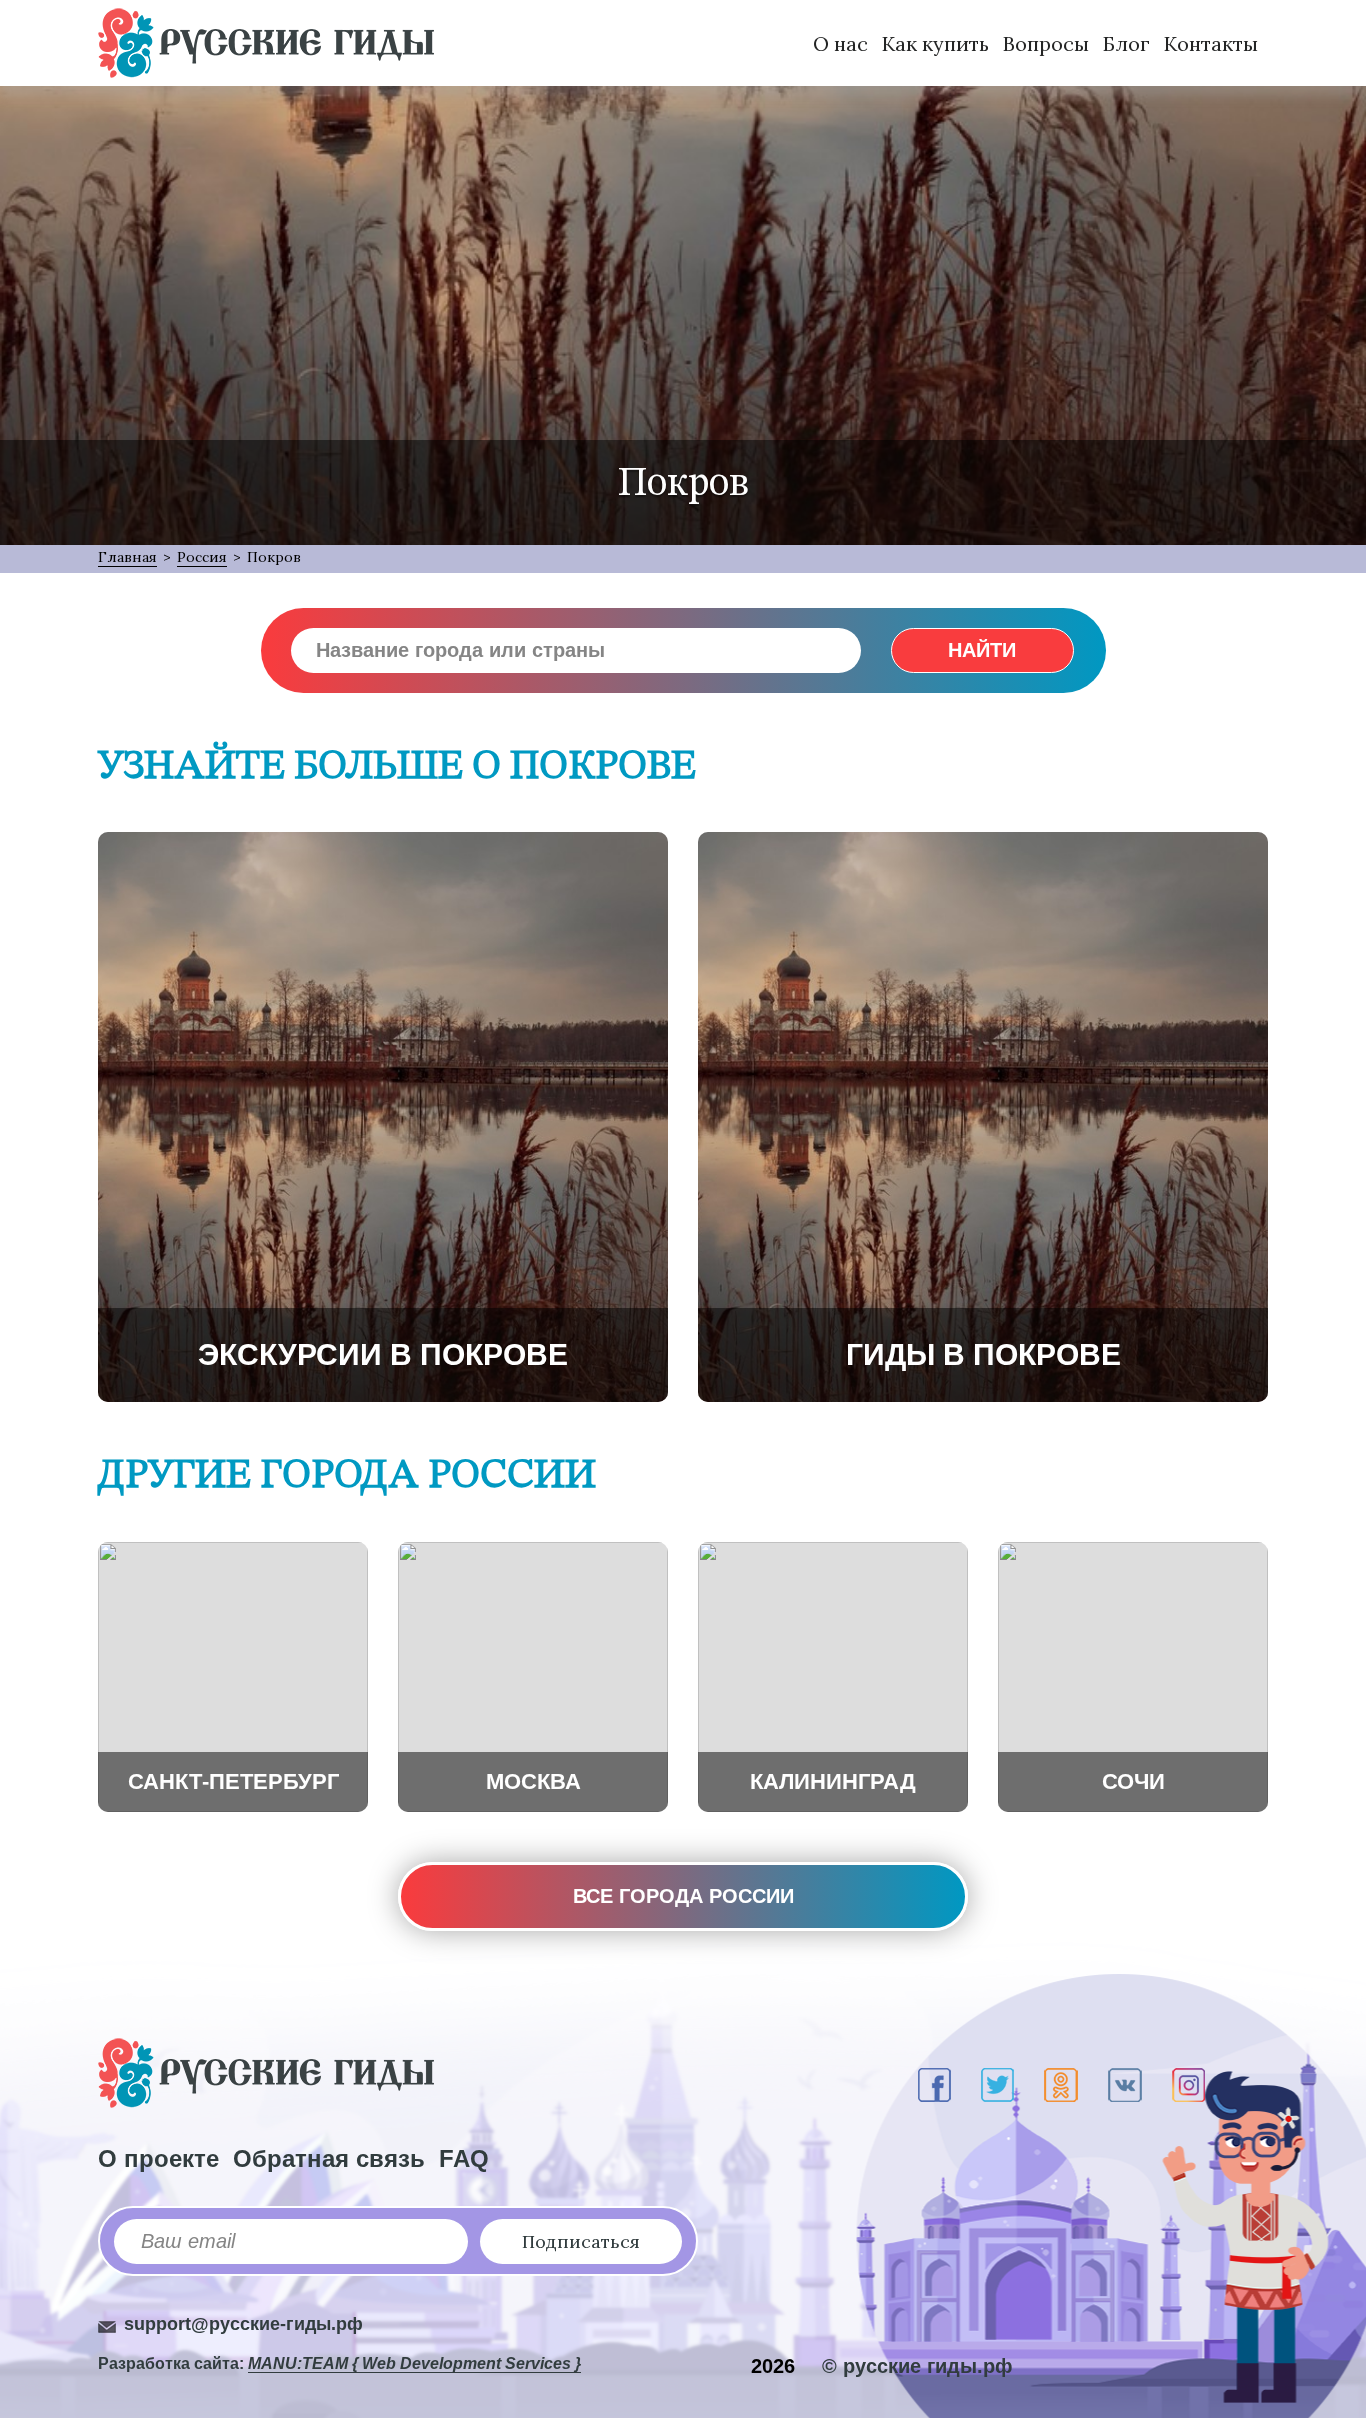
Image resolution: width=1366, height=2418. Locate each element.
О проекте (158, 2158)
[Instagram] (1188, 2085)
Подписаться (581, 2241)
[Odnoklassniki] (1061, 2085)
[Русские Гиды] (266, 43)
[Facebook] (934, 2085)
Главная (127, 557)
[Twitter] (997, 2085)
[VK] (1125, 2085)
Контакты (1211, 43)
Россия (202, 557)
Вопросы (1046, 43)
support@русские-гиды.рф (243, 2324)
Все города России (683, 1896)
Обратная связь (329, 2158)
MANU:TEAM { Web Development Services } (414, 2363)
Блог (1126, 43)
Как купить (935, 43)
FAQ (464, 2158)
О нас (840, 43)
